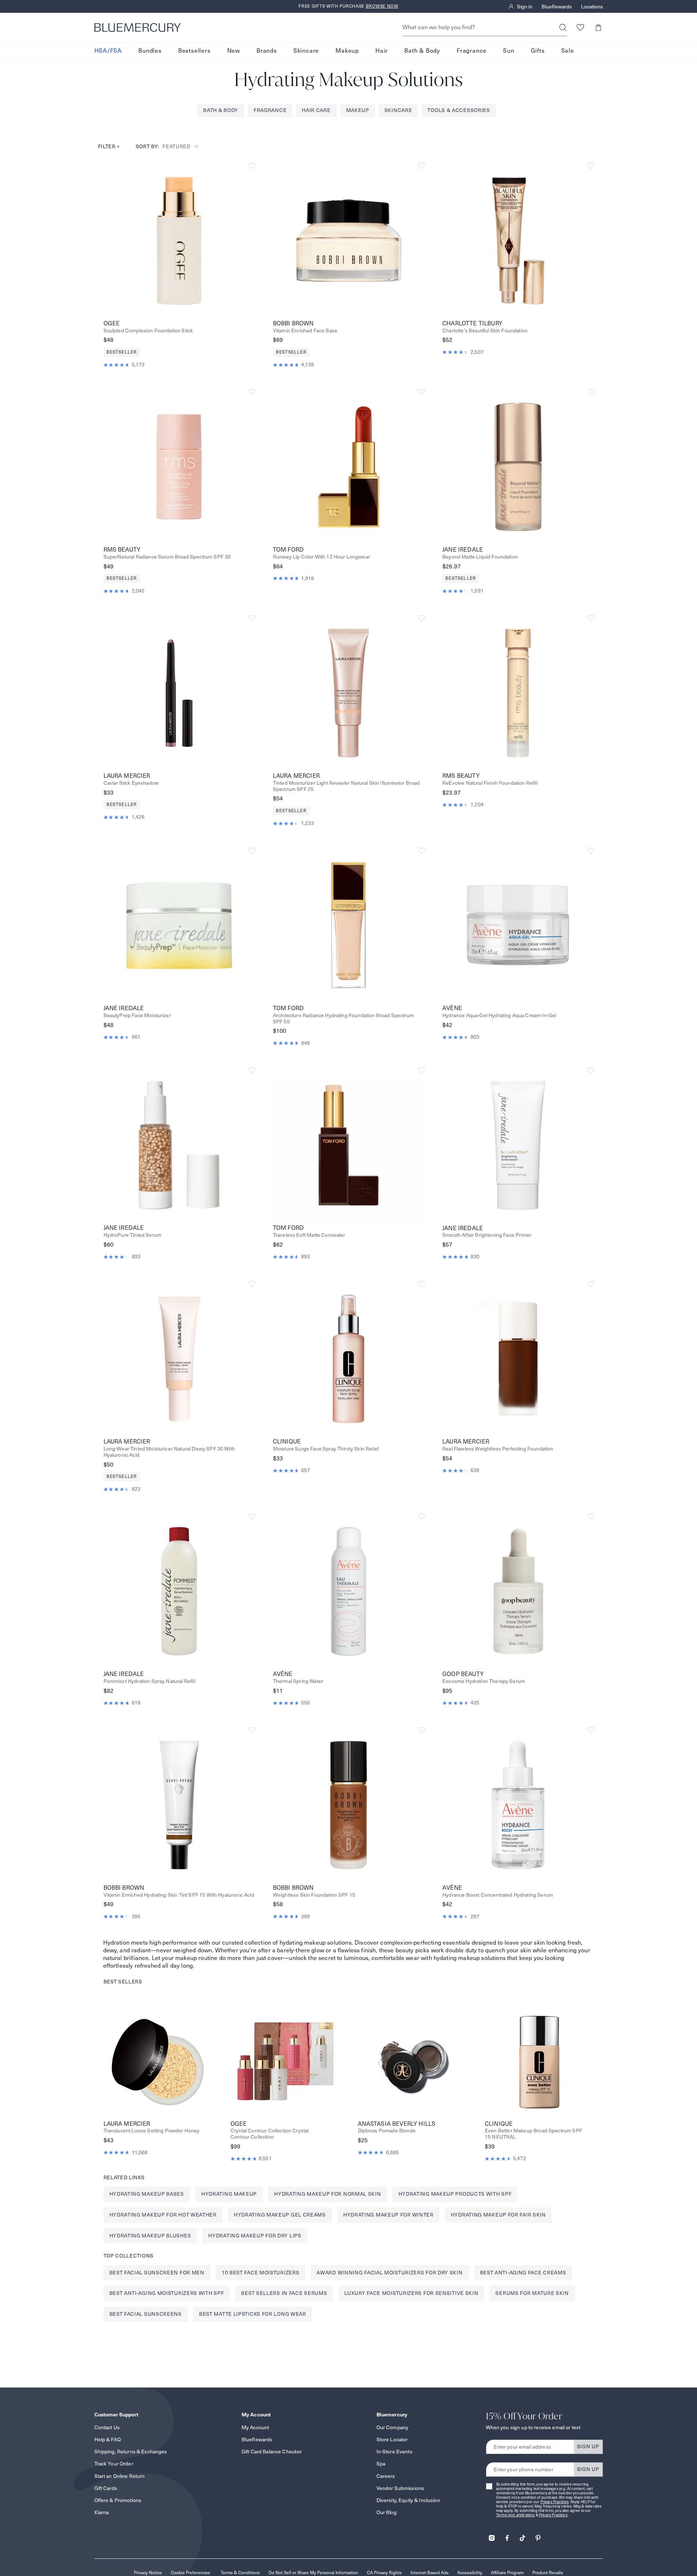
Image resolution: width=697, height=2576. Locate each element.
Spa (381, 2464)
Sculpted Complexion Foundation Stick (148, 331)
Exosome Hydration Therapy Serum (484, 1681)
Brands (267, 51)
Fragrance (472, 51)
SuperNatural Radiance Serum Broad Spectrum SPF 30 (167, 557)
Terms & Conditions (240, 2573)
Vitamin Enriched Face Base (305, 331)
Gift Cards (106, 2488)
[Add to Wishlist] (252, 166)
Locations (592, 7)
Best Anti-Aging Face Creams (523, 2273)
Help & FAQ (108, 2439)
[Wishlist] (580, 27)
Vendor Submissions (400, 2488)
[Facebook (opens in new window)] (507, 2536)
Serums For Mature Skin (532, 2293)
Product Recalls (548, 2573)
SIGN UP (588, 2446)
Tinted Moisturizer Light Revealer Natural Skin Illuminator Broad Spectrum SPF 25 (346, 786)
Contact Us (107, 2427)
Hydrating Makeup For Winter (388, 2215)
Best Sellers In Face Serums (284, 2293)
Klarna (102, 2512)
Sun (509, 51)
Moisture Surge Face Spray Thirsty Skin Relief (326, 1449)
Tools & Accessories (459, 110)
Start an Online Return (120, 2476)
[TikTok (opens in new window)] (522, 2536)
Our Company (393, 2427)
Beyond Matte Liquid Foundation (480, 557)
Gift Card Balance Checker (272, 2452)
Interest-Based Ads (430, 2573)
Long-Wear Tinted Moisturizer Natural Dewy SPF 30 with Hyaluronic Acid (169, 1452)
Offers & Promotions (118, 2500)
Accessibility (470, 2573)
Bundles (150, 51)
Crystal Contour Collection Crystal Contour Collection (269, 2134)
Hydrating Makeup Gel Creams (280, 2215)
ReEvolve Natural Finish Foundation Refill (490, 783)
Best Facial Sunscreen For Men (157, 2273)
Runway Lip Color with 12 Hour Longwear (321, 557)
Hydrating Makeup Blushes (150, 2236)
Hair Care (316, 110)
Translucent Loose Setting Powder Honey (152, 2131)
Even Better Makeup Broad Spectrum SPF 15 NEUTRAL (533, 2134)
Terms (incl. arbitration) (516, 2515)
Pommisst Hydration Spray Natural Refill (149, 1681)
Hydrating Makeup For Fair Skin (498, 2215)
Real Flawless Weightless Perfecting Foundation (498, 1449)
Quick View (179, 240)
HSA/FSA (108, 51)
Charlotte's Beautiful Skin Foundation (485, 331)
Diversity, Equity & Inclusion (408, 2500)
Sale (568, 51)
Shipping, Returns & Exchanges (131, 2452)
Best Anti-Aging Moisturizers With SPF (167, 2293)
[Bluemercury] (138, 27)
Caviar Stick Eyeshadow (131, 783)
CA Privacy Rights (384, 2573)
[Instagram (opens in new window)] (492, 2536)
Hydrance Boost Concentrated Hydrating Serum (498, 1895)
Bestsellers (194, 51)
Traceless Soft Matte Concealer (309, 1235)
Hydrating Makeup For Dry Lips (255, 2236)
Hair (382, 51)
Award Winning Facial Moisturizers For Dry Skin (389, 2273)
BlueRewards (557, 7)
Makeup (347, 51)
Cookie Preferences (190, 2573)
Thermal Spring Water (298, 1681)
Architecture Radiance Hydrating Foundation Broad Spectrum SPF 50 (343, 1019)
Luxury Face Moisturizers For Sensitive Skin (411, 2293)
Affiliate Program (507, 2573)
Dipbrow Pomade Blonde (387, 2131)
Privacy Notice (148, 2573)
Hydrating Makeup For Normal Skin (327, 2194)
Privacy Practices (555, 2502)
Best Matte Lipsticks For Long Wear (253, 2314)
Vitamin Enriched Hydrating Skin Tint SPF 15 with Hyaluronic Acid (179, 1895)
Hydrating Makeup (229, 2194)
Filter (109, 146)
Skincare (306, 51)
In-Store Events (394, 2452)
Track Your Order (114, 2464)
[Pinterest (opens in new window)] (538, 2536)
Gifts (538, 51)
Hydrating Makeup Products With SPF (455, 2194)
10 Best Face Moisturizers (261, 2273)
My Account (255, 2427)
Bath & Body (422, 51)
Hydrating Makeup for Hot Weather (163, 2215)
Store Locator (392, 2439)
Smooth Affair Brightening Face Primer (487, 1235)
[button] (598, 27)
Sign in (525, 7)
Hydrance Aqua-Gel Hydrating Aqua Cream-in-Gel (499, 1016)
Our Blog (387, 2512)
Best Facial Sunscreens (146, 2314)
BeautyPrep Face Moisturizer (137, 1016)
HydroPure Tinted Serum (133, 1235)
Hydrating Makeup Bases (147, 2194)
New (234, 51)
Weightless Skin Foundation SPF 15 (314, 1895)
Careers (386, 2476)
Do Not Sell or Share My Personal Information (313, 2573)
